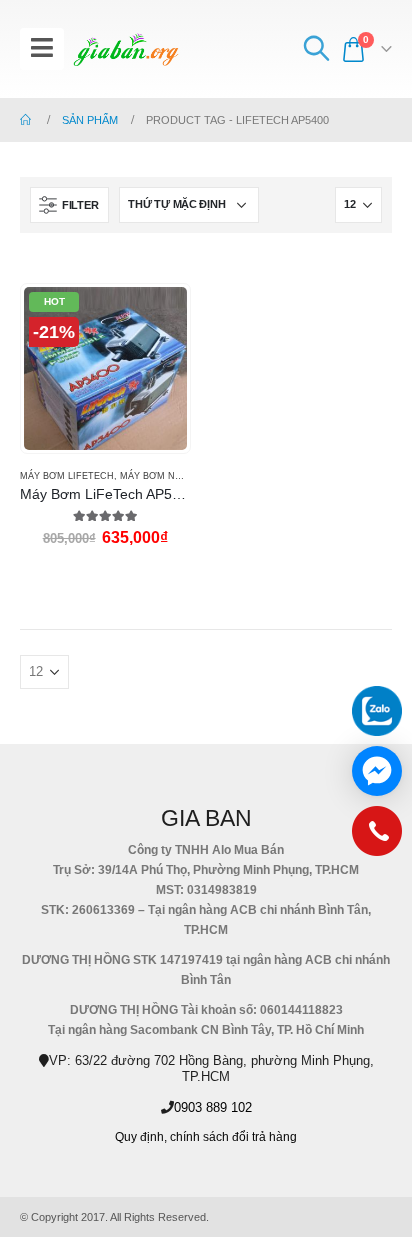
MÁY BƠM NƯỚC (159, 476)
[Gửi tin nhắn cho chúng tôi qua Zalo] (377, 711)
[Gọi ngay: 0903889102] (377, 836)
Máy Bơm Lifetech (67, 476)
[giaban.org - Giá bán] (126, 49)
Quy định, (141, 1136)
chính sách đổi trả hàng (233, 1136)
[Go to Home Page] (27, 120)
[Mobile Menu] (42, 49)
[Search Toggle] (316, 49)
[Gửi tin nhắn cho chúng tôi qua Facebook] (377, 771)
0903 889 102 (213, 1107)
